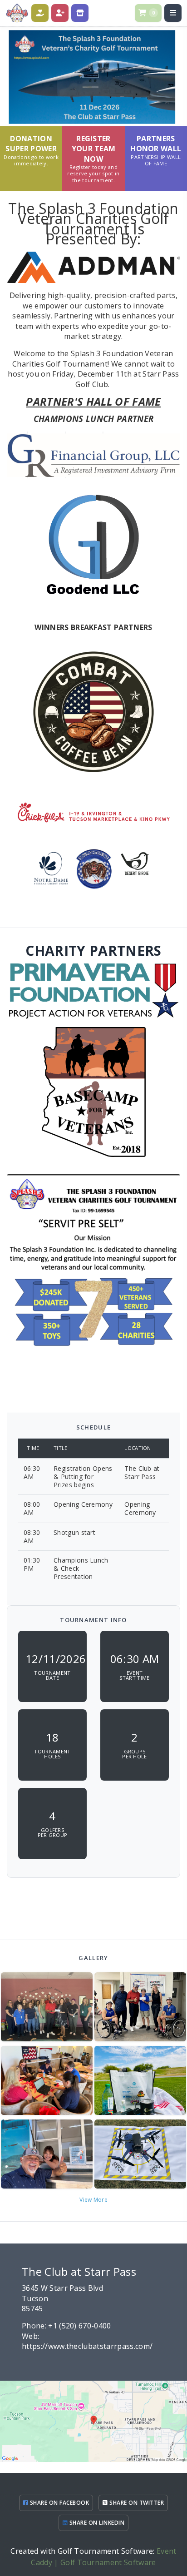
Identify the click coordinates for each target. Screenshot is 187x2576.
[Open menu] (173, 13)
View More (93, 2200)
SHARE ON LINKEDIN (96, 2523)
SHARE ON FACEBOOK (59, 2503)
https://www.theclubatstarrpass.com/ (87, 2346)
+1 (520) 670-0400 (79, 2326)
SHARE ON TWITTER (136, 2503)
